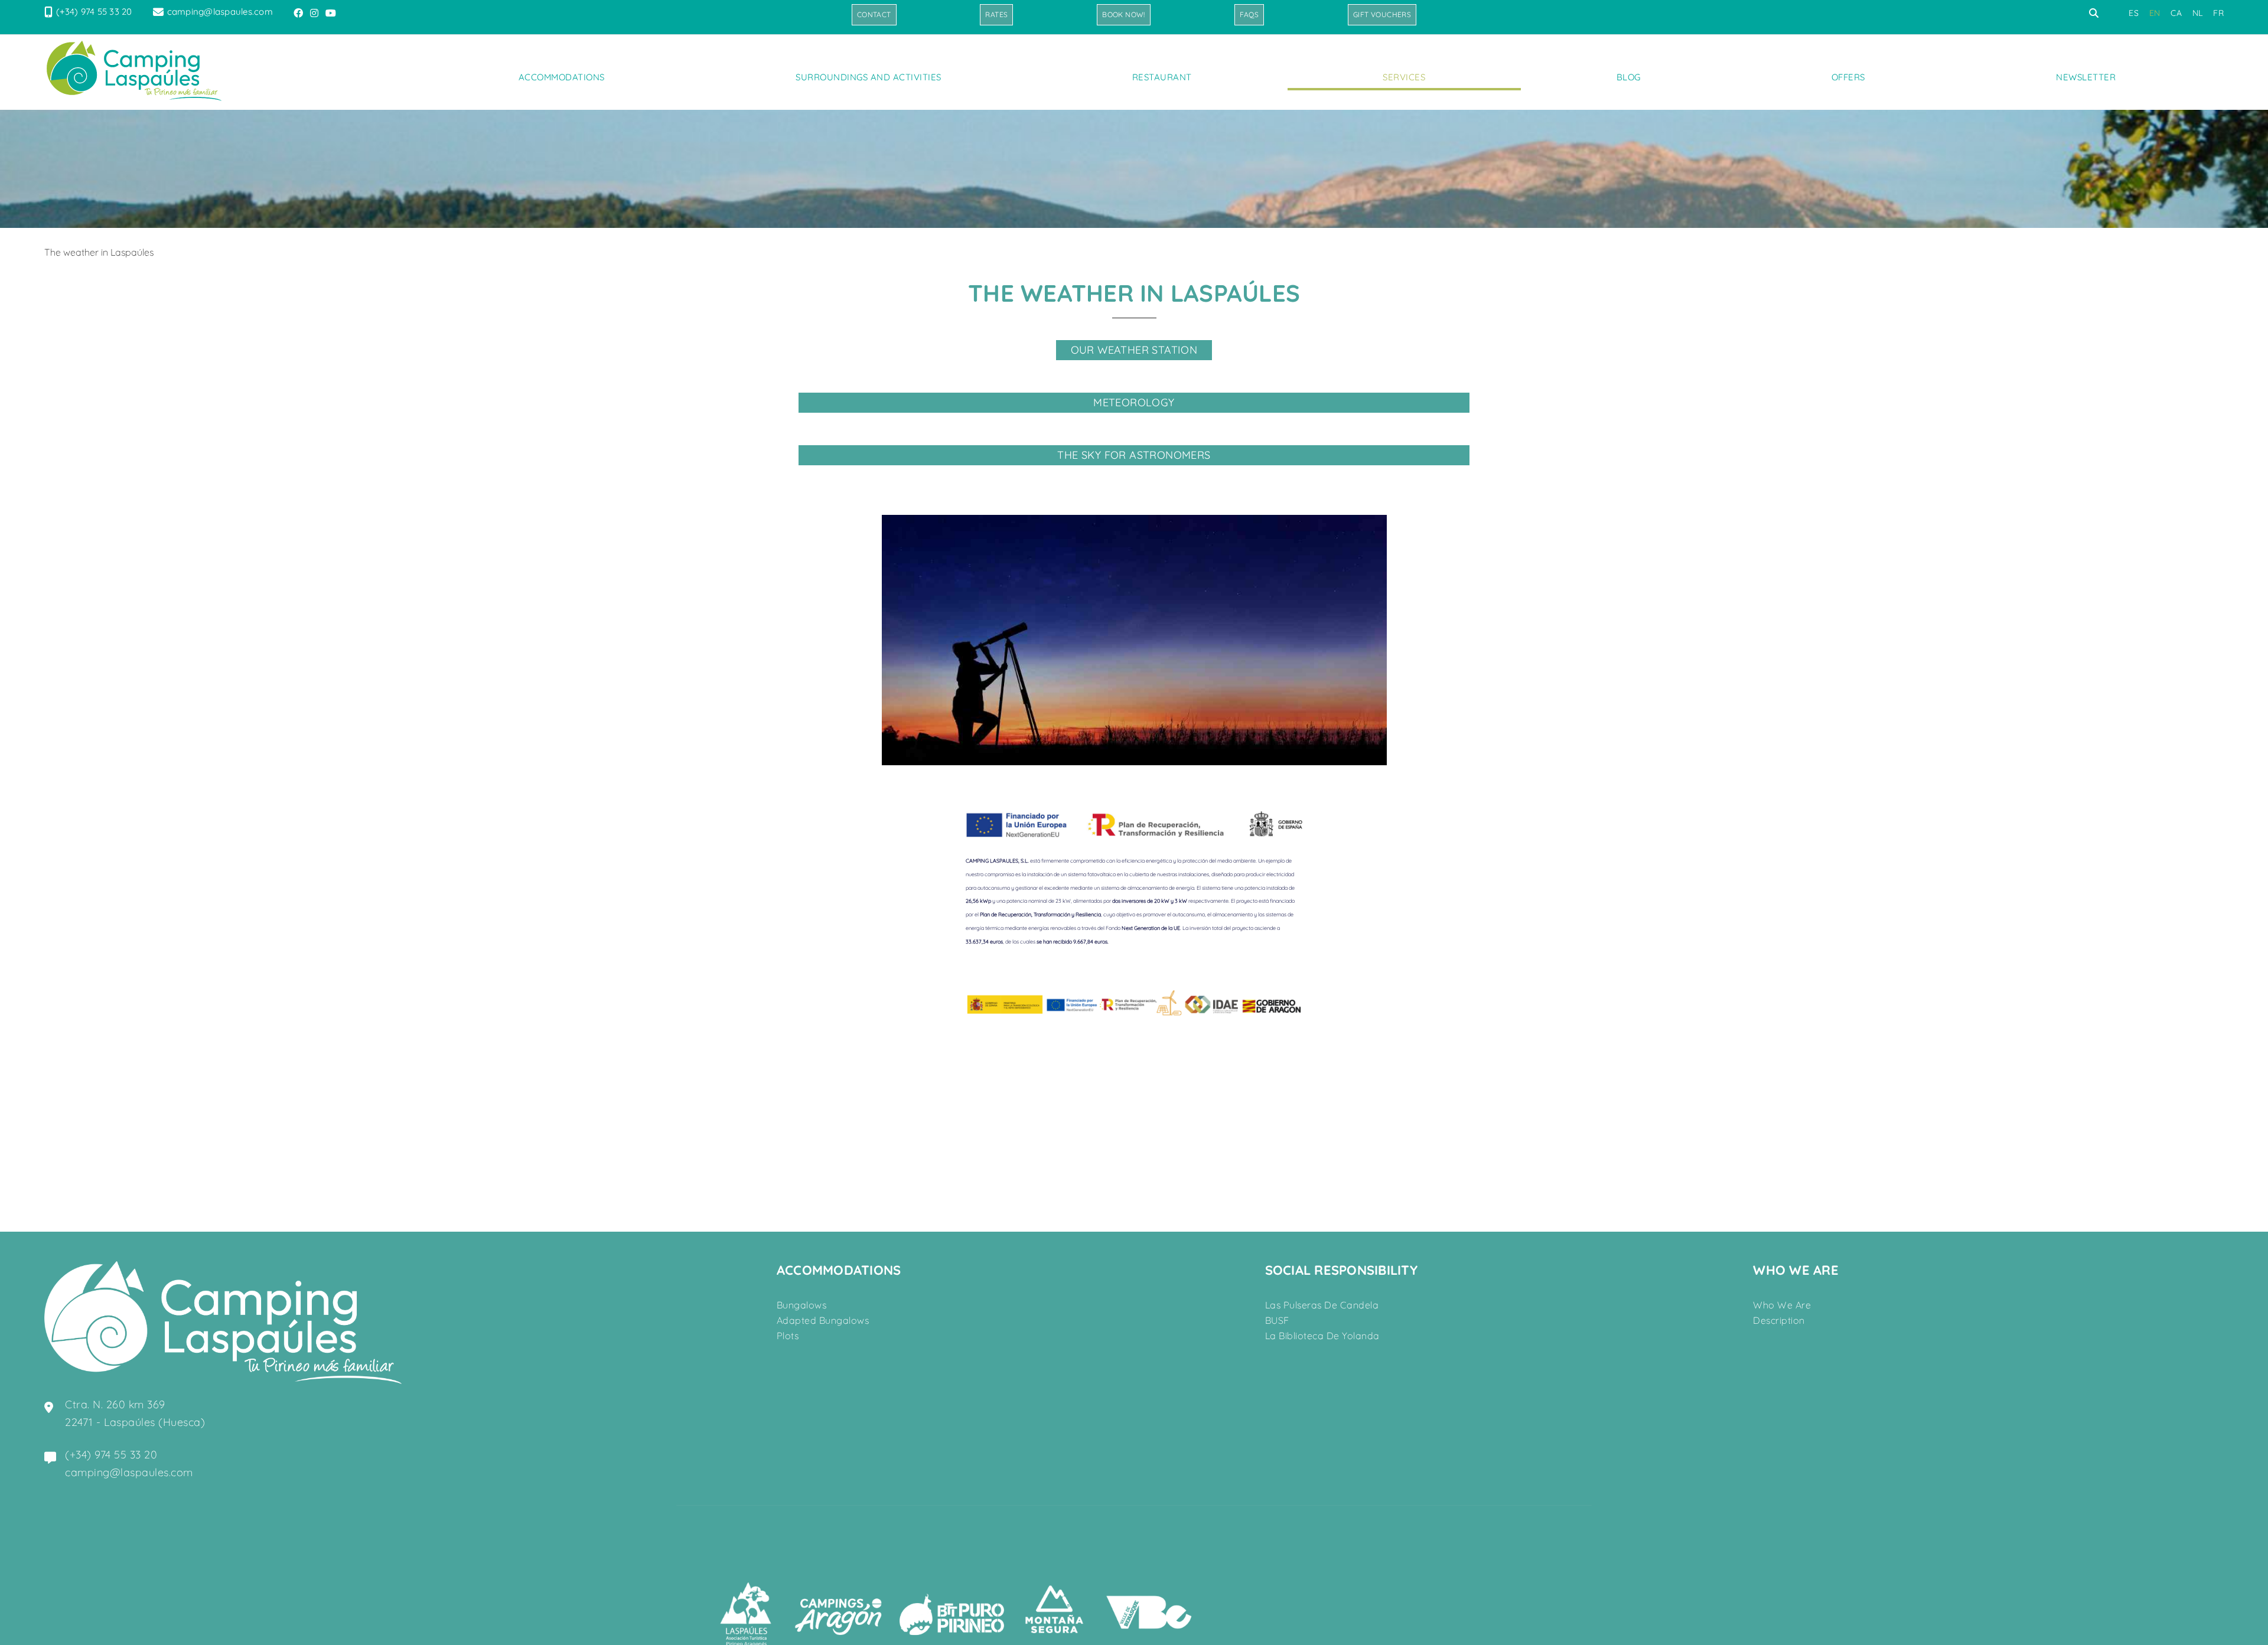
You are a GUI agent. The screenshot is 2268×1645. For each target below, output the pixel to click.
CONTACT (874, 14)
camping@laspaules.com (220, 12)
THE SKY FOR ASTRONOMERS (1134, 455)
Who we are (1782, 1305)
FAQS (1249, 14)
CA (2176, 13)
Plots (788, 1336)
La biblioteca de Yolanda (1322, 1336)
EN (2155, 13)
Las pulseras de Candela (1322, 1305)
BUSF (1277, 1320)
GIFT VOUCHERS (1382, 14)
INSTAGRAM (315, 13)
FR (2218, 13)
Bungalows (802, 1305)
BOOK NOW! (1124, 14)
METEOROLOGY (1134, 402)
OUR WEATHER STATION (1134, 350)
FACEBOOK (299, 13)
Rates (996, 14)
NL (2198, 13)
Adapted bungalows (823, 1320)
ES (2134, 13)
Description (1779, 1320)
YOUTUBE (332, 13)
